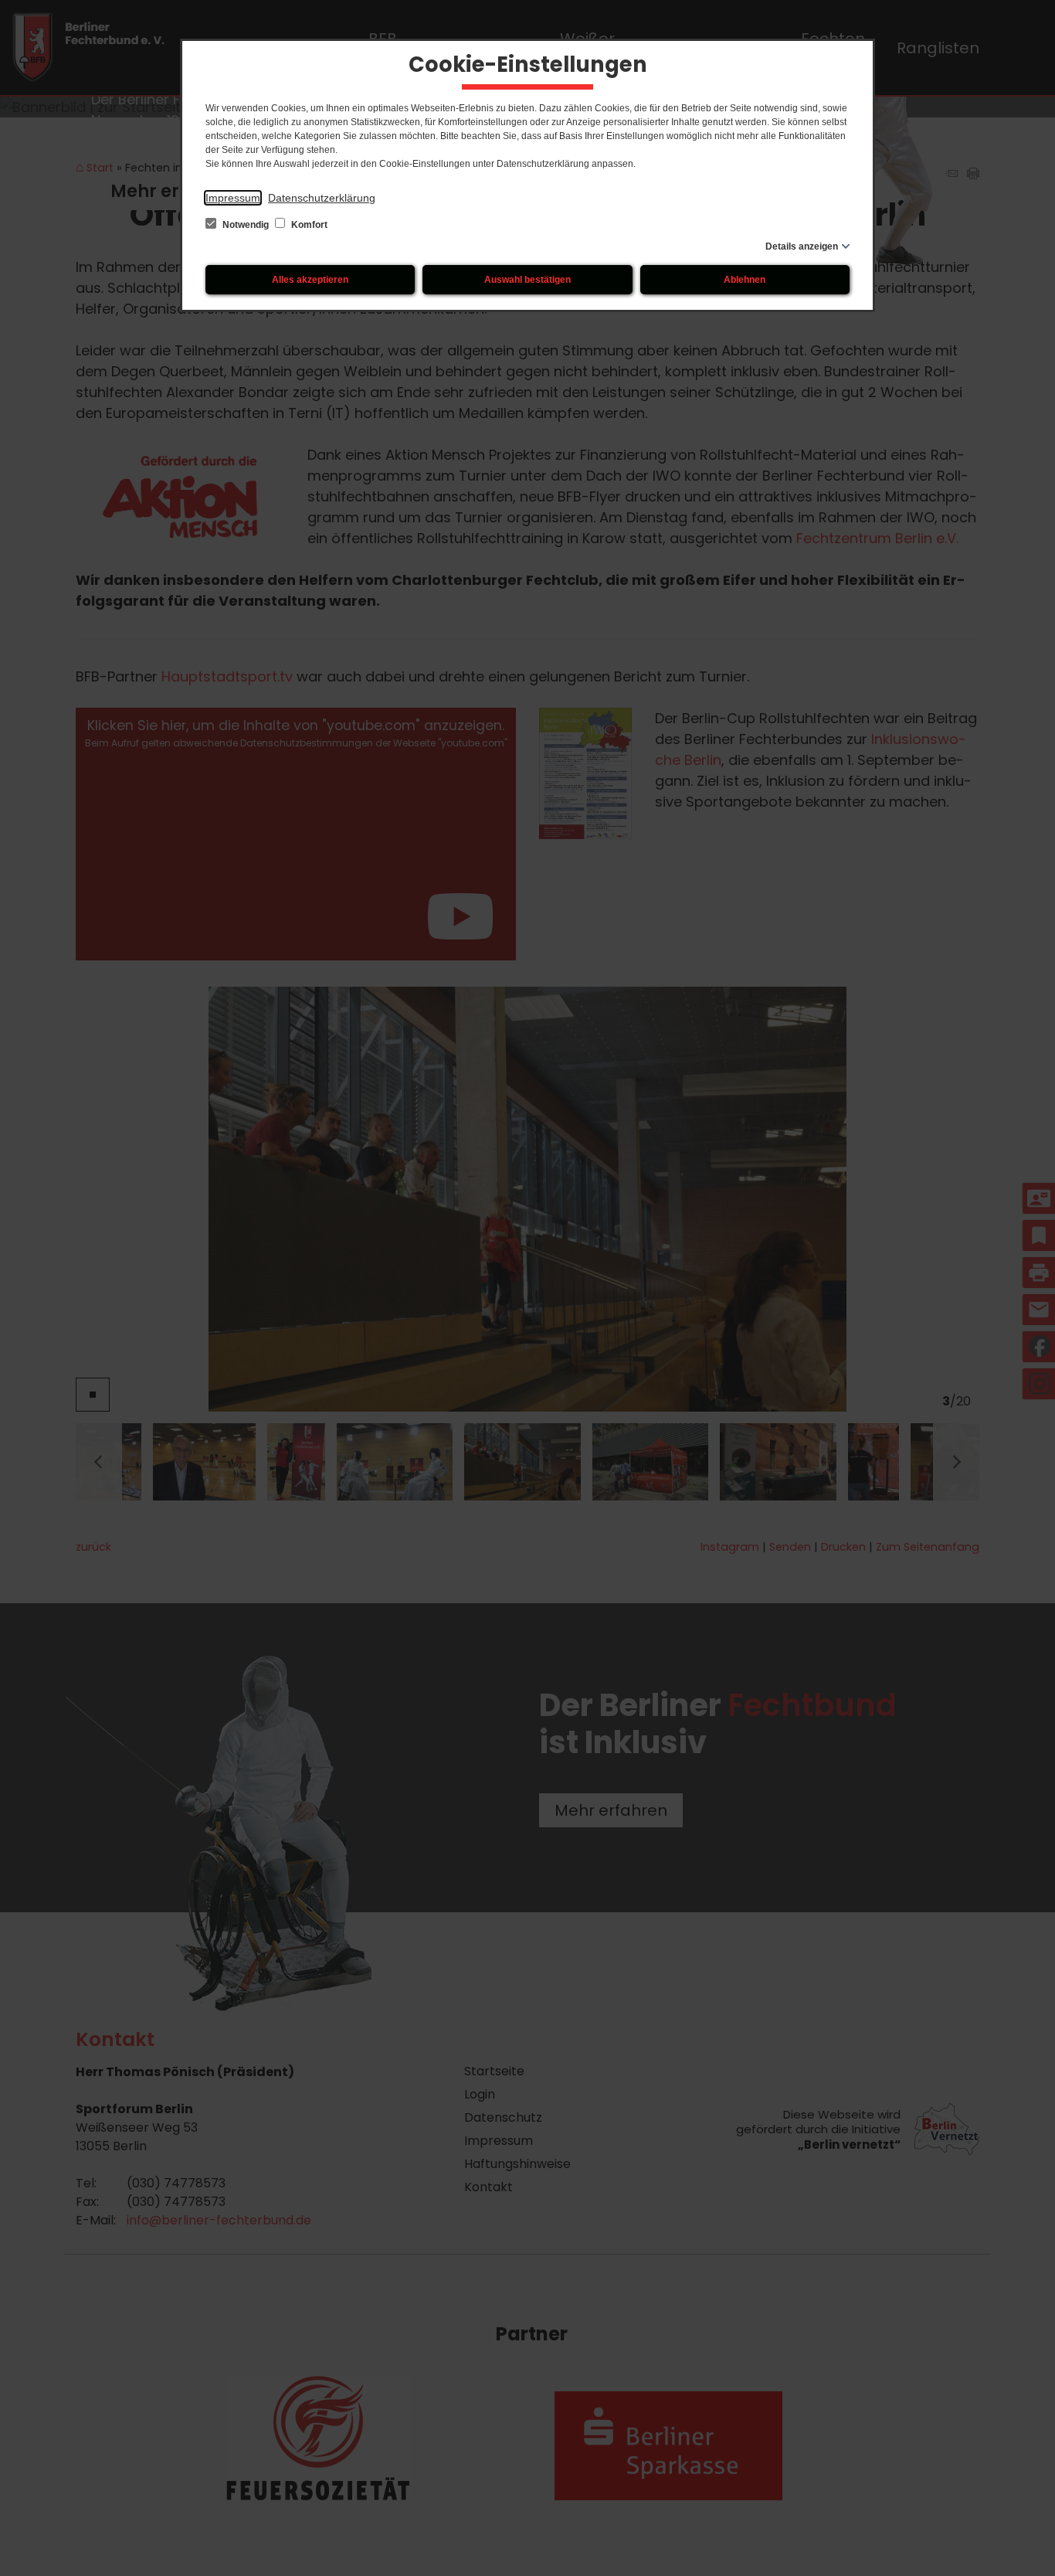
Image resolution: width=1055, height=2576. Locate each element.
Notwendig (246, 225)
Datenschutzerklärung (322, 198)
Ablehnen (745, 280)
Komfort (308, 225)
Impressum (233, 198)
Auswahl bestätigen (527, 280)
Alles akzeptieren (310, 280)
